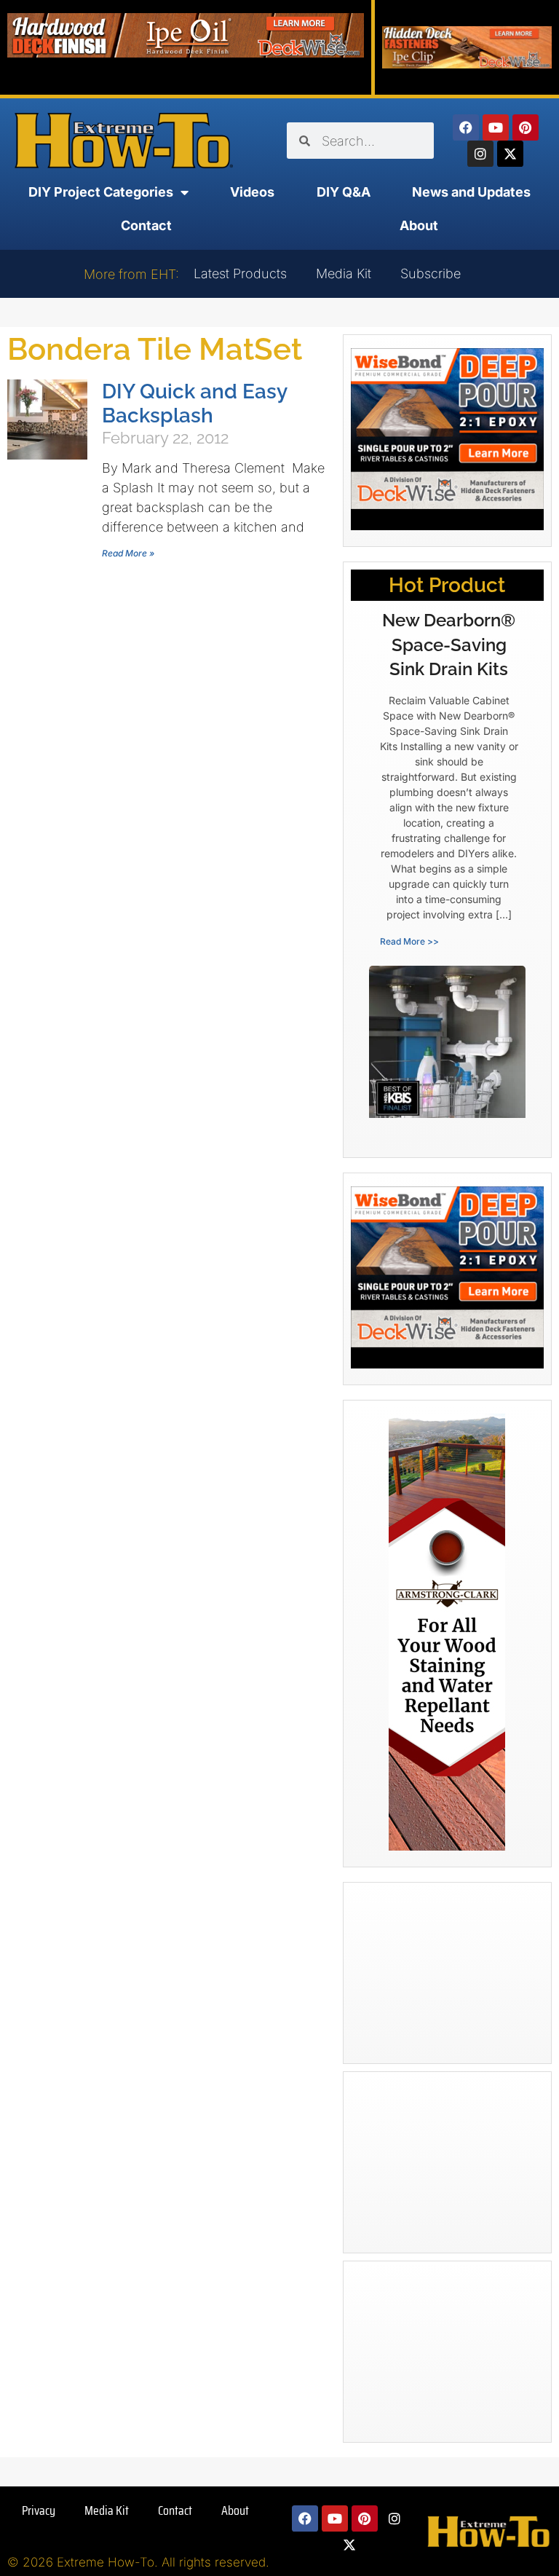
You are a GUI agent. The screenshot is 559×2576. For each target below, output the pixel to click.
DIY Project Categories (101, 192)
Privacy (39, 2510)
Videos (252, 192)
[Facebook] (466, 127)
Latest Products (240, 273)
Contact (146, 225)
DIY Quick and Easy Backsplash (194, 403)
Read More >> (409, 941)
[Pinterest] (526, 127)
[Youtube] (496, 127)
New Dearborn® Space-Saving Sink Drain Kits (449, 645)
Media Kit (344, 273)
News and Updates (471, 192)
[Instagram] (480, 154)
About (419, 225)
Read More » (128, 553)
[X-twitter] (510, 154)
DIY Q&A (344, 192)
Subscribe (431, 273)
